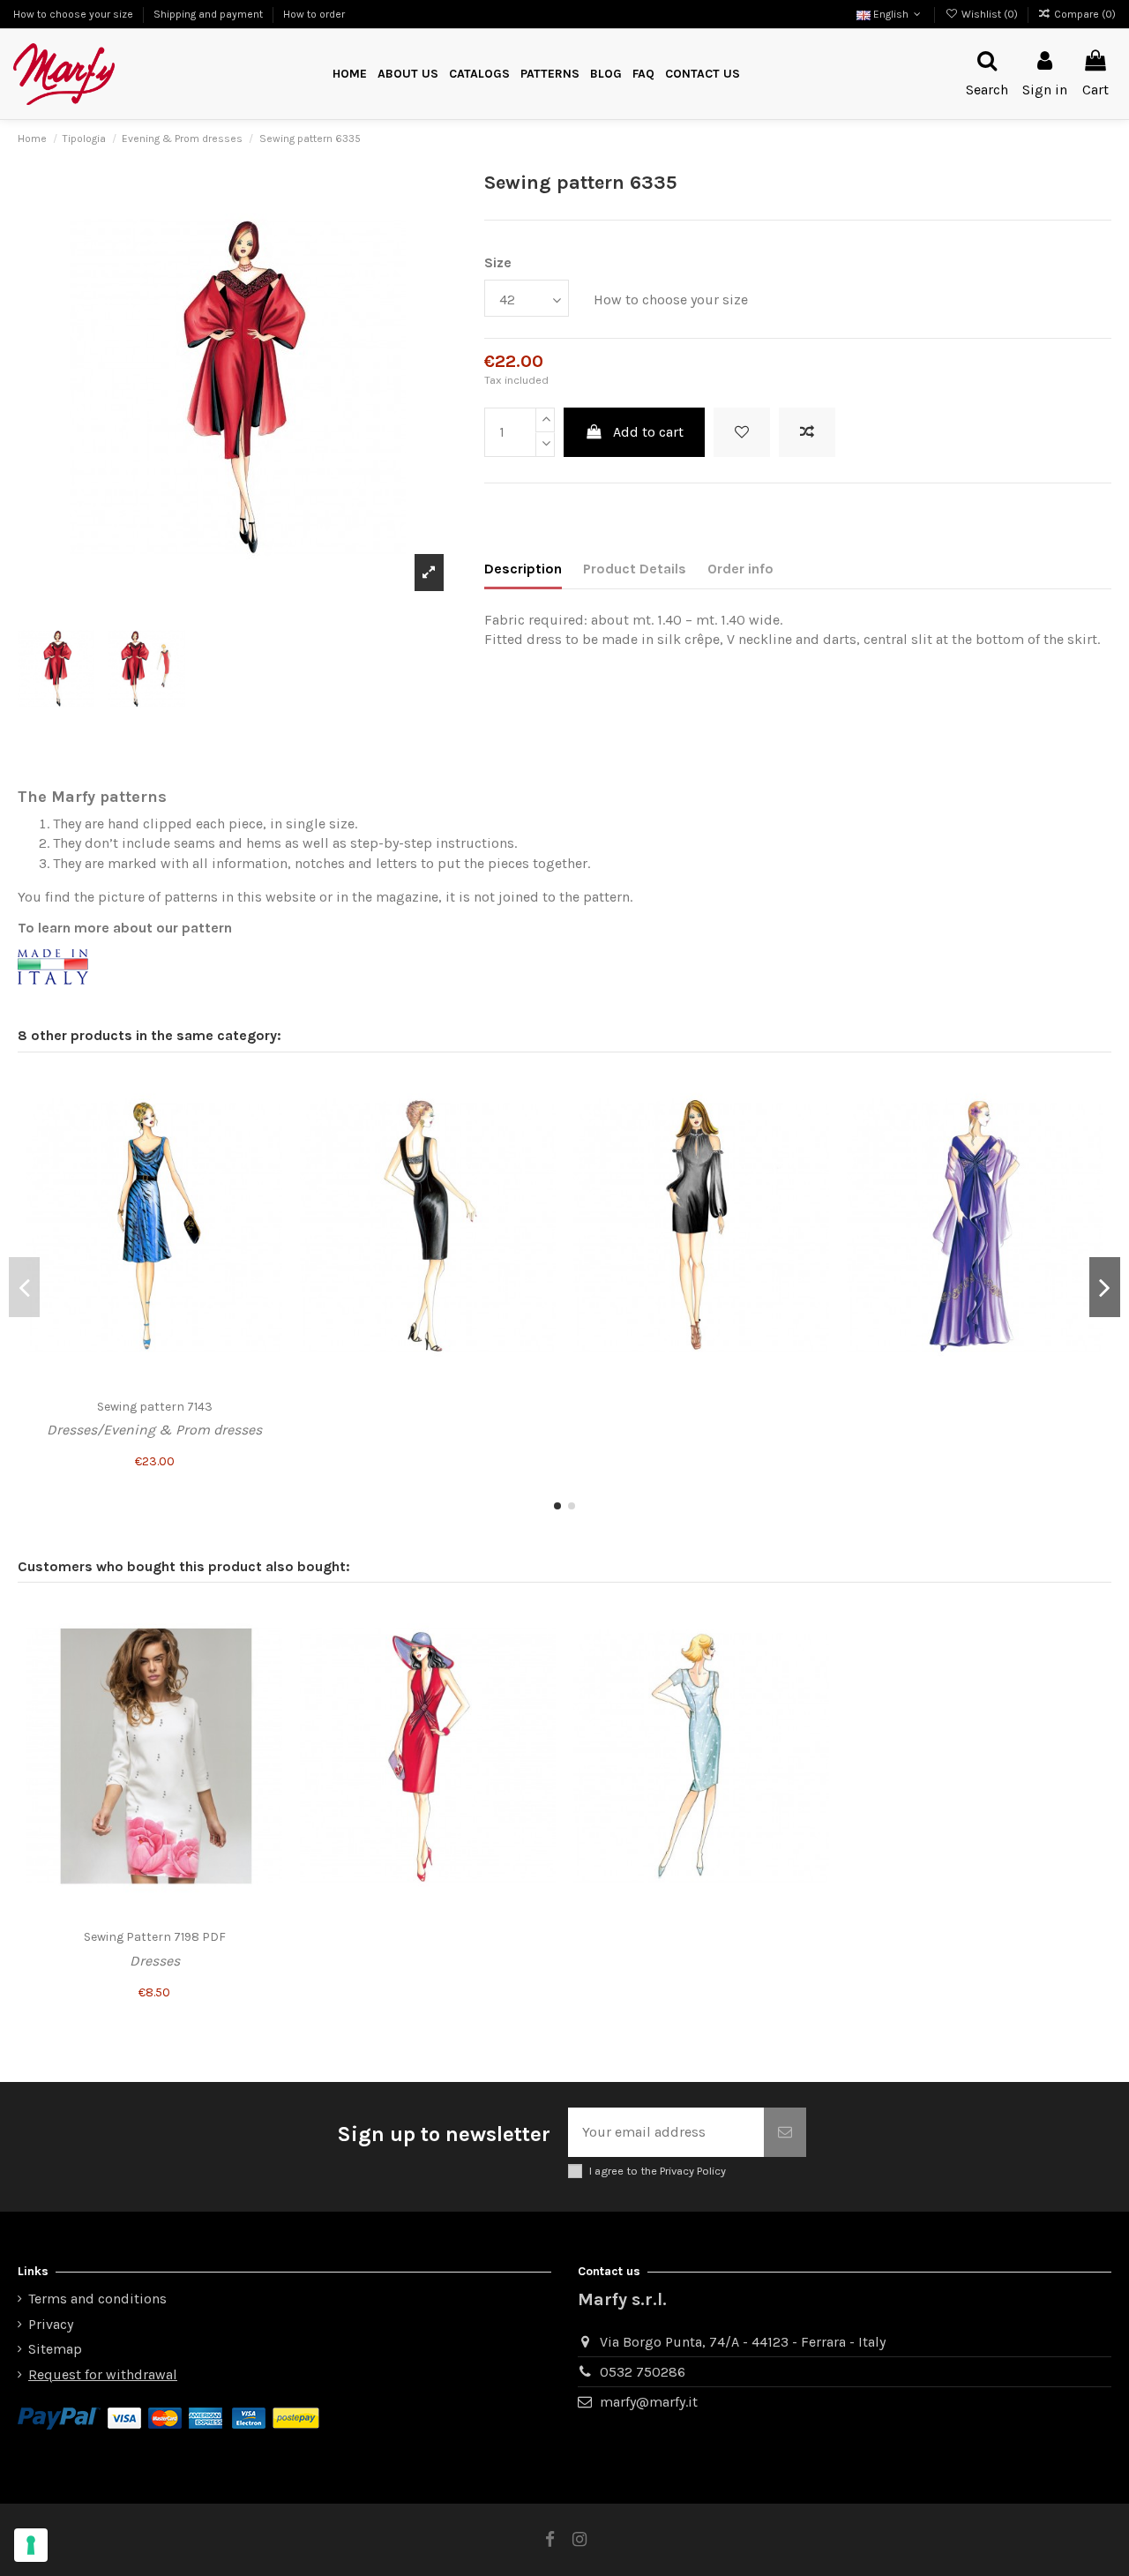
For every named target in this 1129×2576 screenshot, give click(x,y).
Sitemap (55, 2349)
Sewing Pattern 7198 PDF (155, 1937)
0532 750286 (643, 2372)
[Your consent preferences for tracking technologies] (31, 2545)
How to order (314, 14)
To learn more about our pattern (125, 928)
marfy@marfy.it (649, 2402)
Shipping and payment (209, 14)
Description (523, 569)
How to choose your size (75, 14)
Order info (740, 569)
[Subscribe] (785, 2132)
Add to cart (648, 432)
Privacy (51, 2324)
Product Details (635, 569)
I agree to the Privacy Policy (658, 2171)
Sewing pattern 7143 (155, 1407)
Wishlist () (989, 14)
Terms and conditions (97, 2299)
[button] (550, 75)
